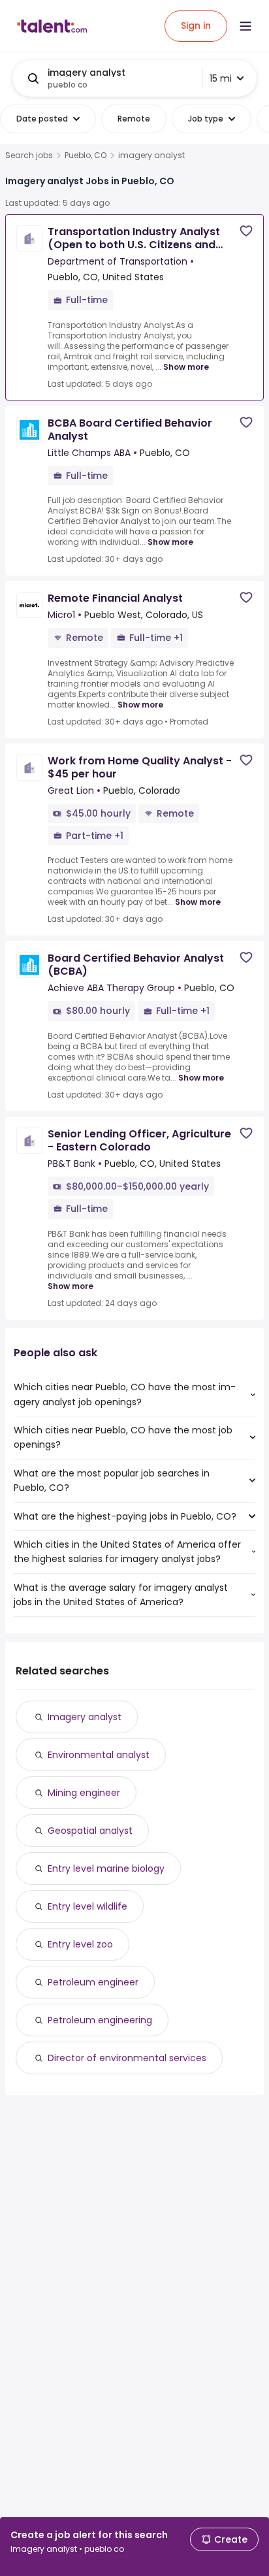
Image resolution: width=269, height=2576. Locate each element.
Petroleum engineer (93, 1982)
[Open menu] (245, 26)
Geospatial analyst (90, 1831)
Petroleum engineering (100, 2020)
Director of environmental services (127, 2058)
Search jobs (29, 155)
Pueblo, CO (86, 155)
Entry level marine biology (106, 1868)
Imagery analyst (85, 1717)
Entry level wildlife (87, 1906)
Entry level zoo (80, 1944)
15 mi (221, 78)
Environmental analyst (99, 1755)
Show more (186, 367)
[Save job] (246, 231)
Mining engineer (84, 1793)
